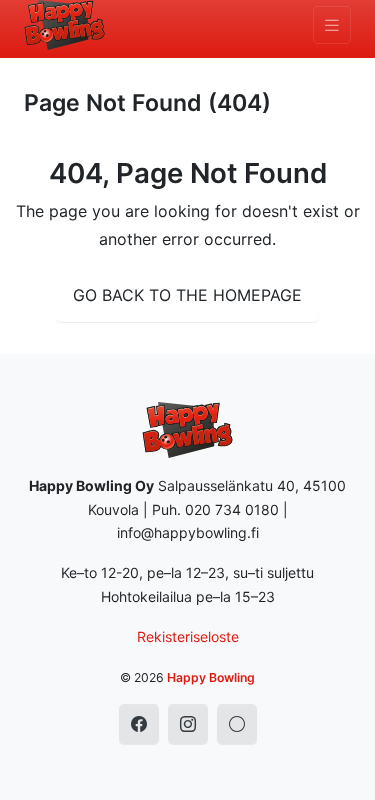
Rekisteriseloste (188, 636)
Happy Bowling (211, 677)
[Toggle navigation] (332, 25)
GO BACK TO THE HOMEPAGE (187, 295)
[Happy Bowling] (64, 25)
